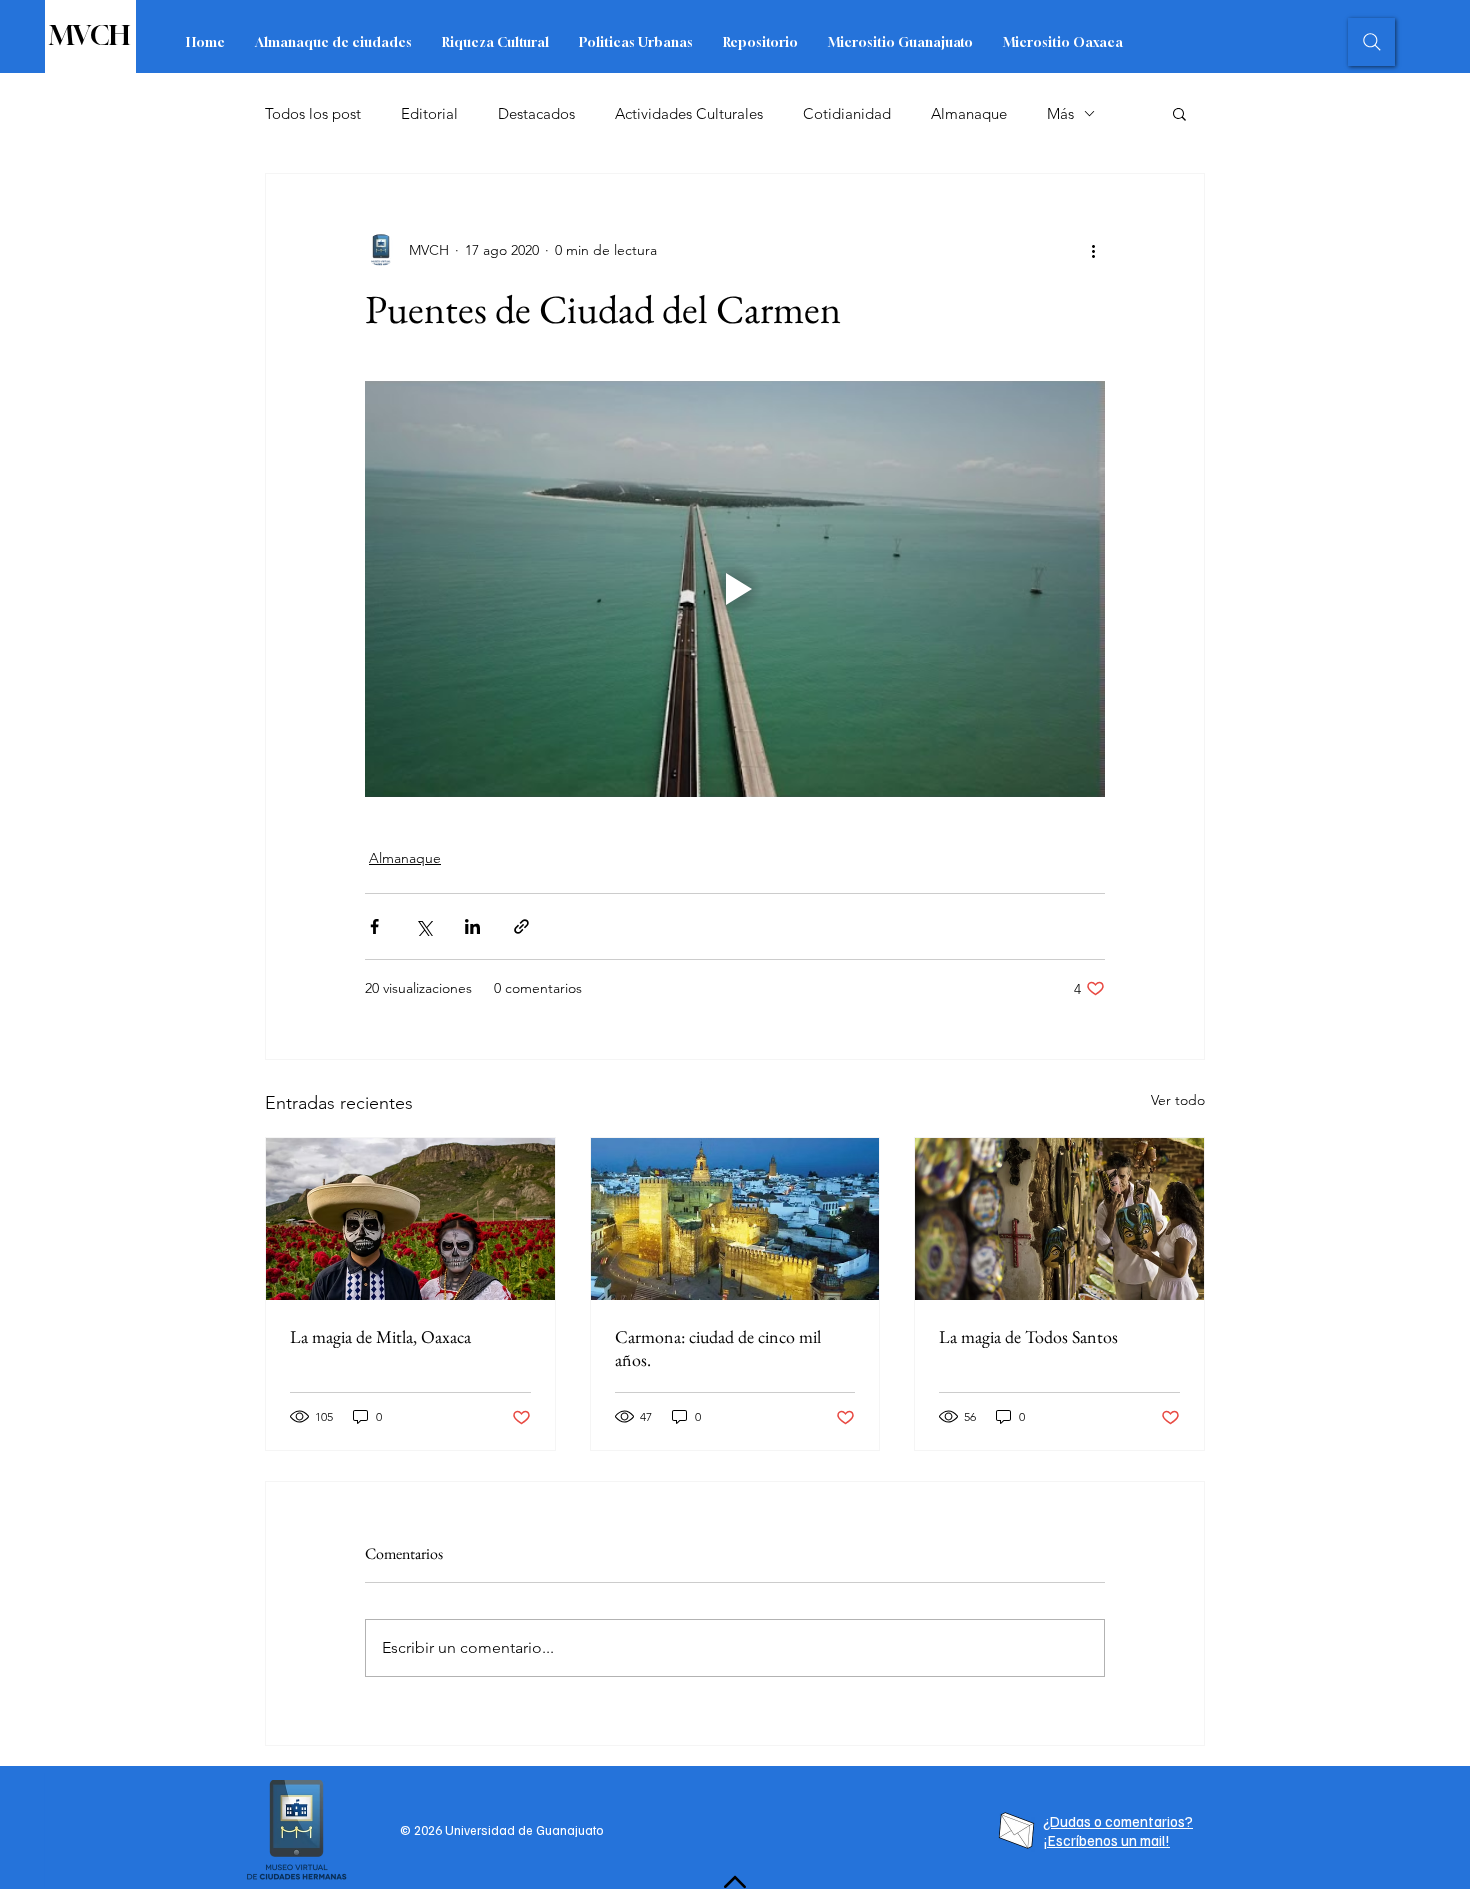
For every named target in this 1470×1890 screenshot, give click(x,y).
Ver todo (1178, 1100)
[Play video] (735, 589)
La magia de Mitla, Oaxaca (380, 1336)
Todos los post (313, 113)
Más (1060, 113)
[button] (1179, 113)
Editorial (429, 113)
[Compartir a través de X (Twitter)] (423, 926)
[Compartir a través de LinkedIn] (472, 926)
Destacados (536, 113)
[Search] (1371, 42)
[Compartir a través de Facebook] (374, 926)
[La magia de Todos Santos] (1059, 1219)
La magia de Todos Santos (1028, 1336)
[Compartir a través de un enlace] (521, 926)
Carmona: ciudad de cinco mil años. (718, 1348)
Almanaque (969, 113)
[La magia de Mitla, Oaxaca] (410, 1219)
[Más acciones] (1093, 250)
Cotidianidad (847, 113)
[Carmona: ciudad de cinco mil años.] (735, 1219)
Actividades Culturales (689, 113)
